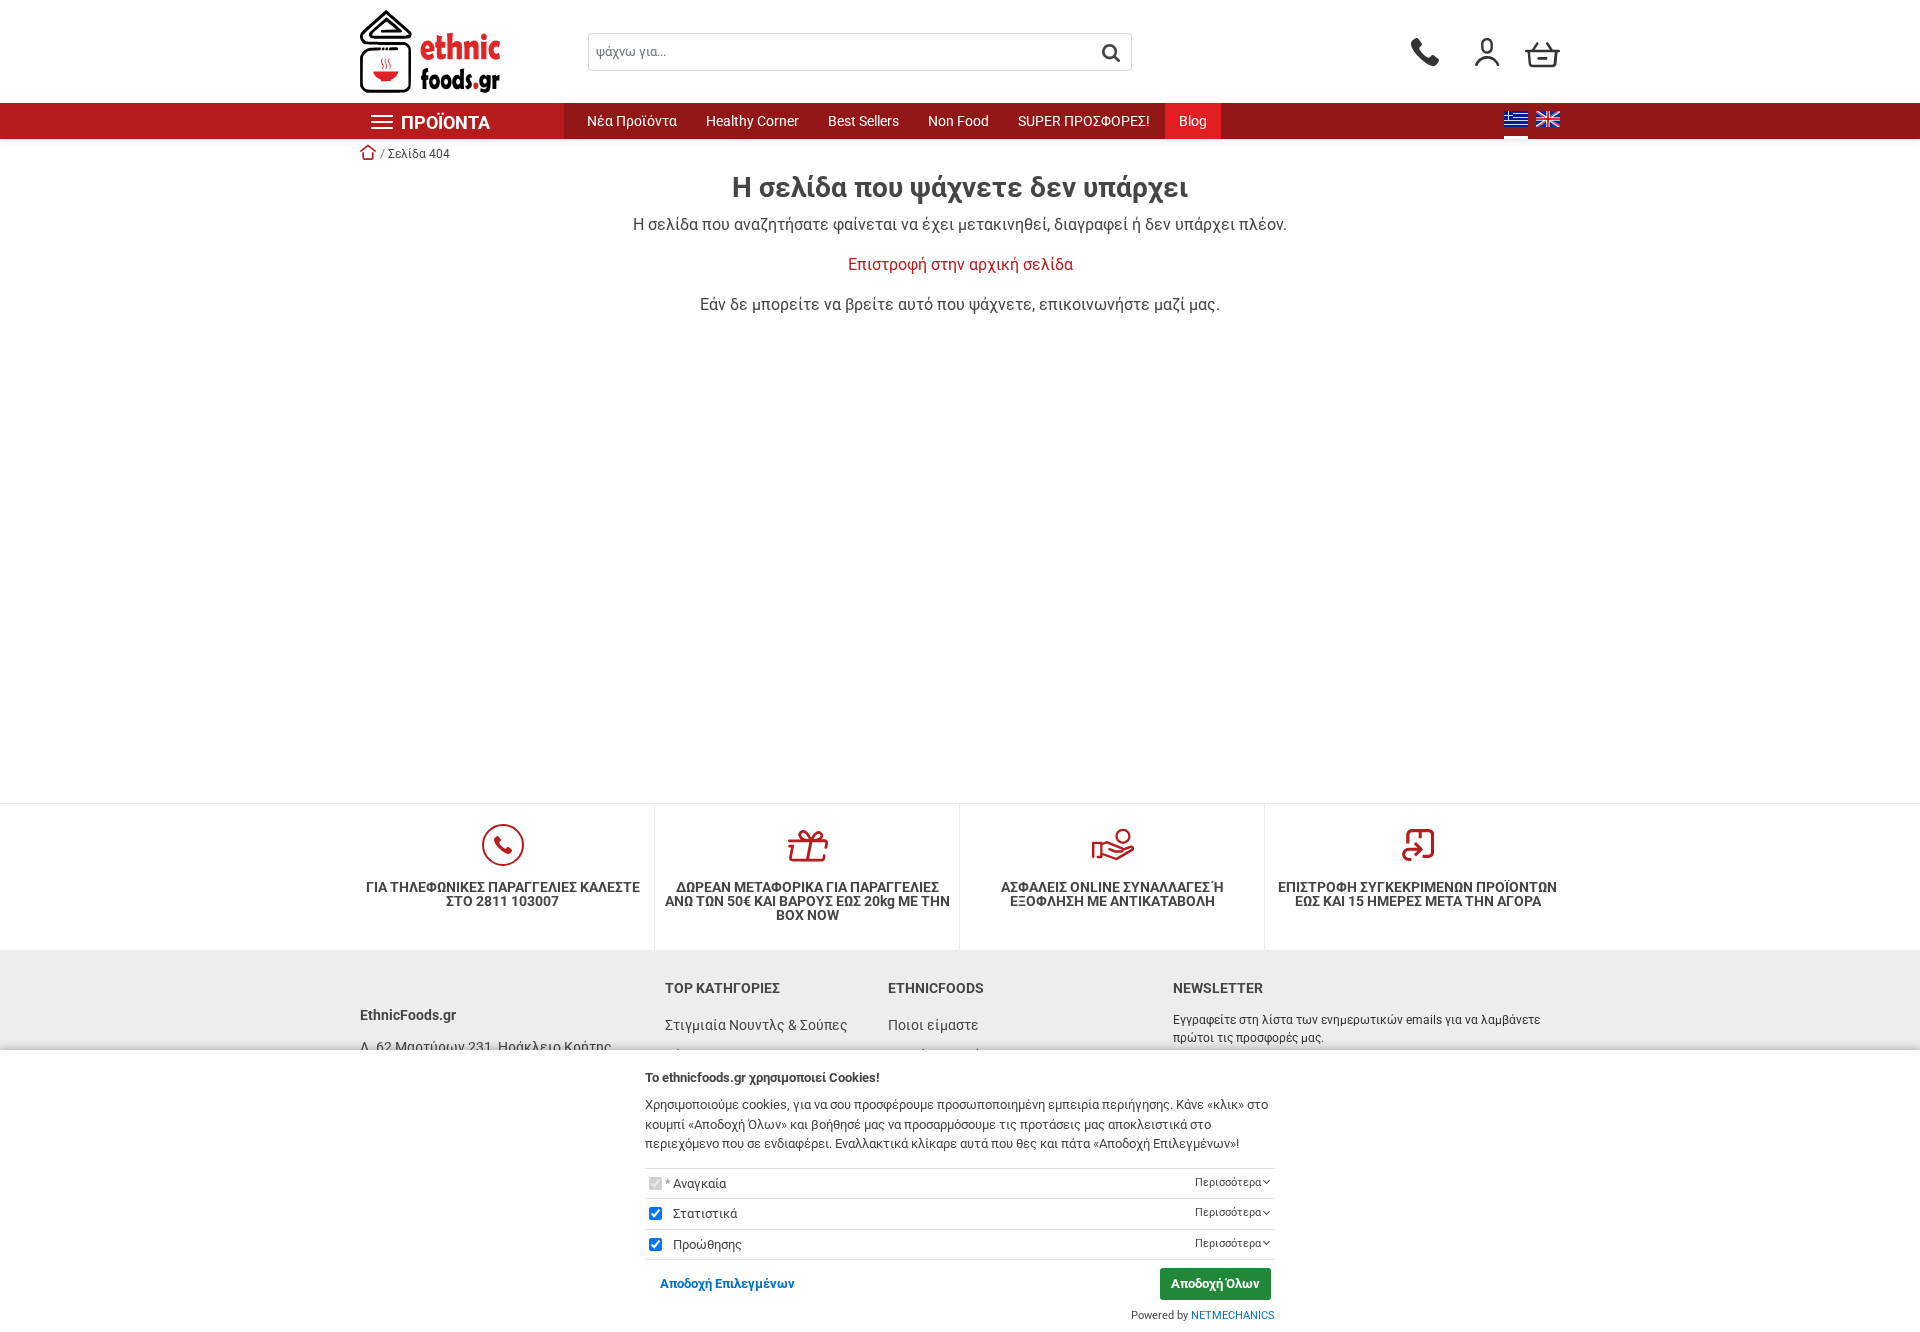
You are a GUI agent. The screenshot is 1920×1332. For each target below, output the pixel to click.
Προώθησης (707, 1244)
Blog (1193, 121)
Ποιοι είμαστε (933, 1025)
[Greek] (1516, 121)
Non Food (958, 121)
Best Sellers (863, 121)
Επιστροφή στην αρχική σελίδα (960, 264)
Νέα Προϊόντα (632, 121)
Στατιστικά (705, 1213)
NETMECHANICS (1233, 1315)
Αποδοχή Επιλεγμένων (727, 1283)
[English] (1548, 121)
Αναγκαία (699, 1183)
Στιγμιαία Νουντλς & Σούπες (756, 1025)
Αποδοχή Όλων (1215, 1283)
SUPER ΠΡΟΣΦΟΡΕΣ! (1084, 121)
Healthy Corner (752, 121)
